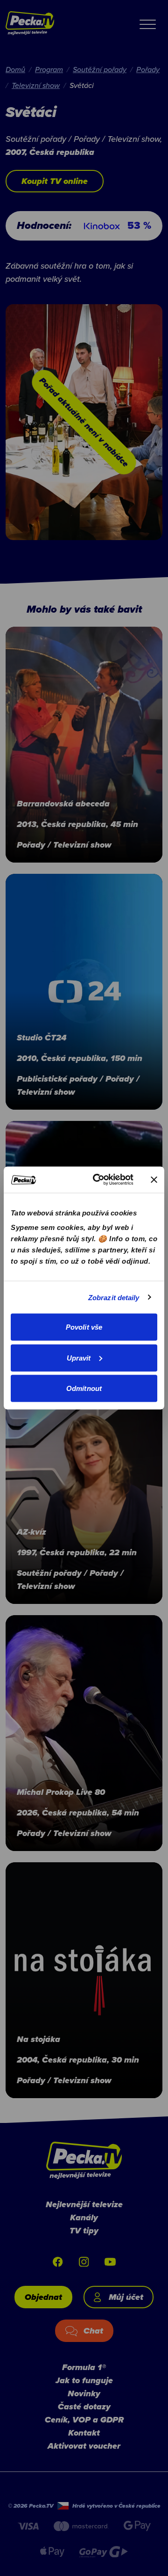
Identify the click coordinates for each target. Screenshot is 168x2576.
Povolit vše (84, 1327)
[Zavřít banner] (154, 1179)
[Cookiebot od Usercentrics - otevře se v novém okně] (98, 1180)
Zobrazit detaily (114, 1297)
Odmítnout (84, 1388)
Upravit (79, 1358)
